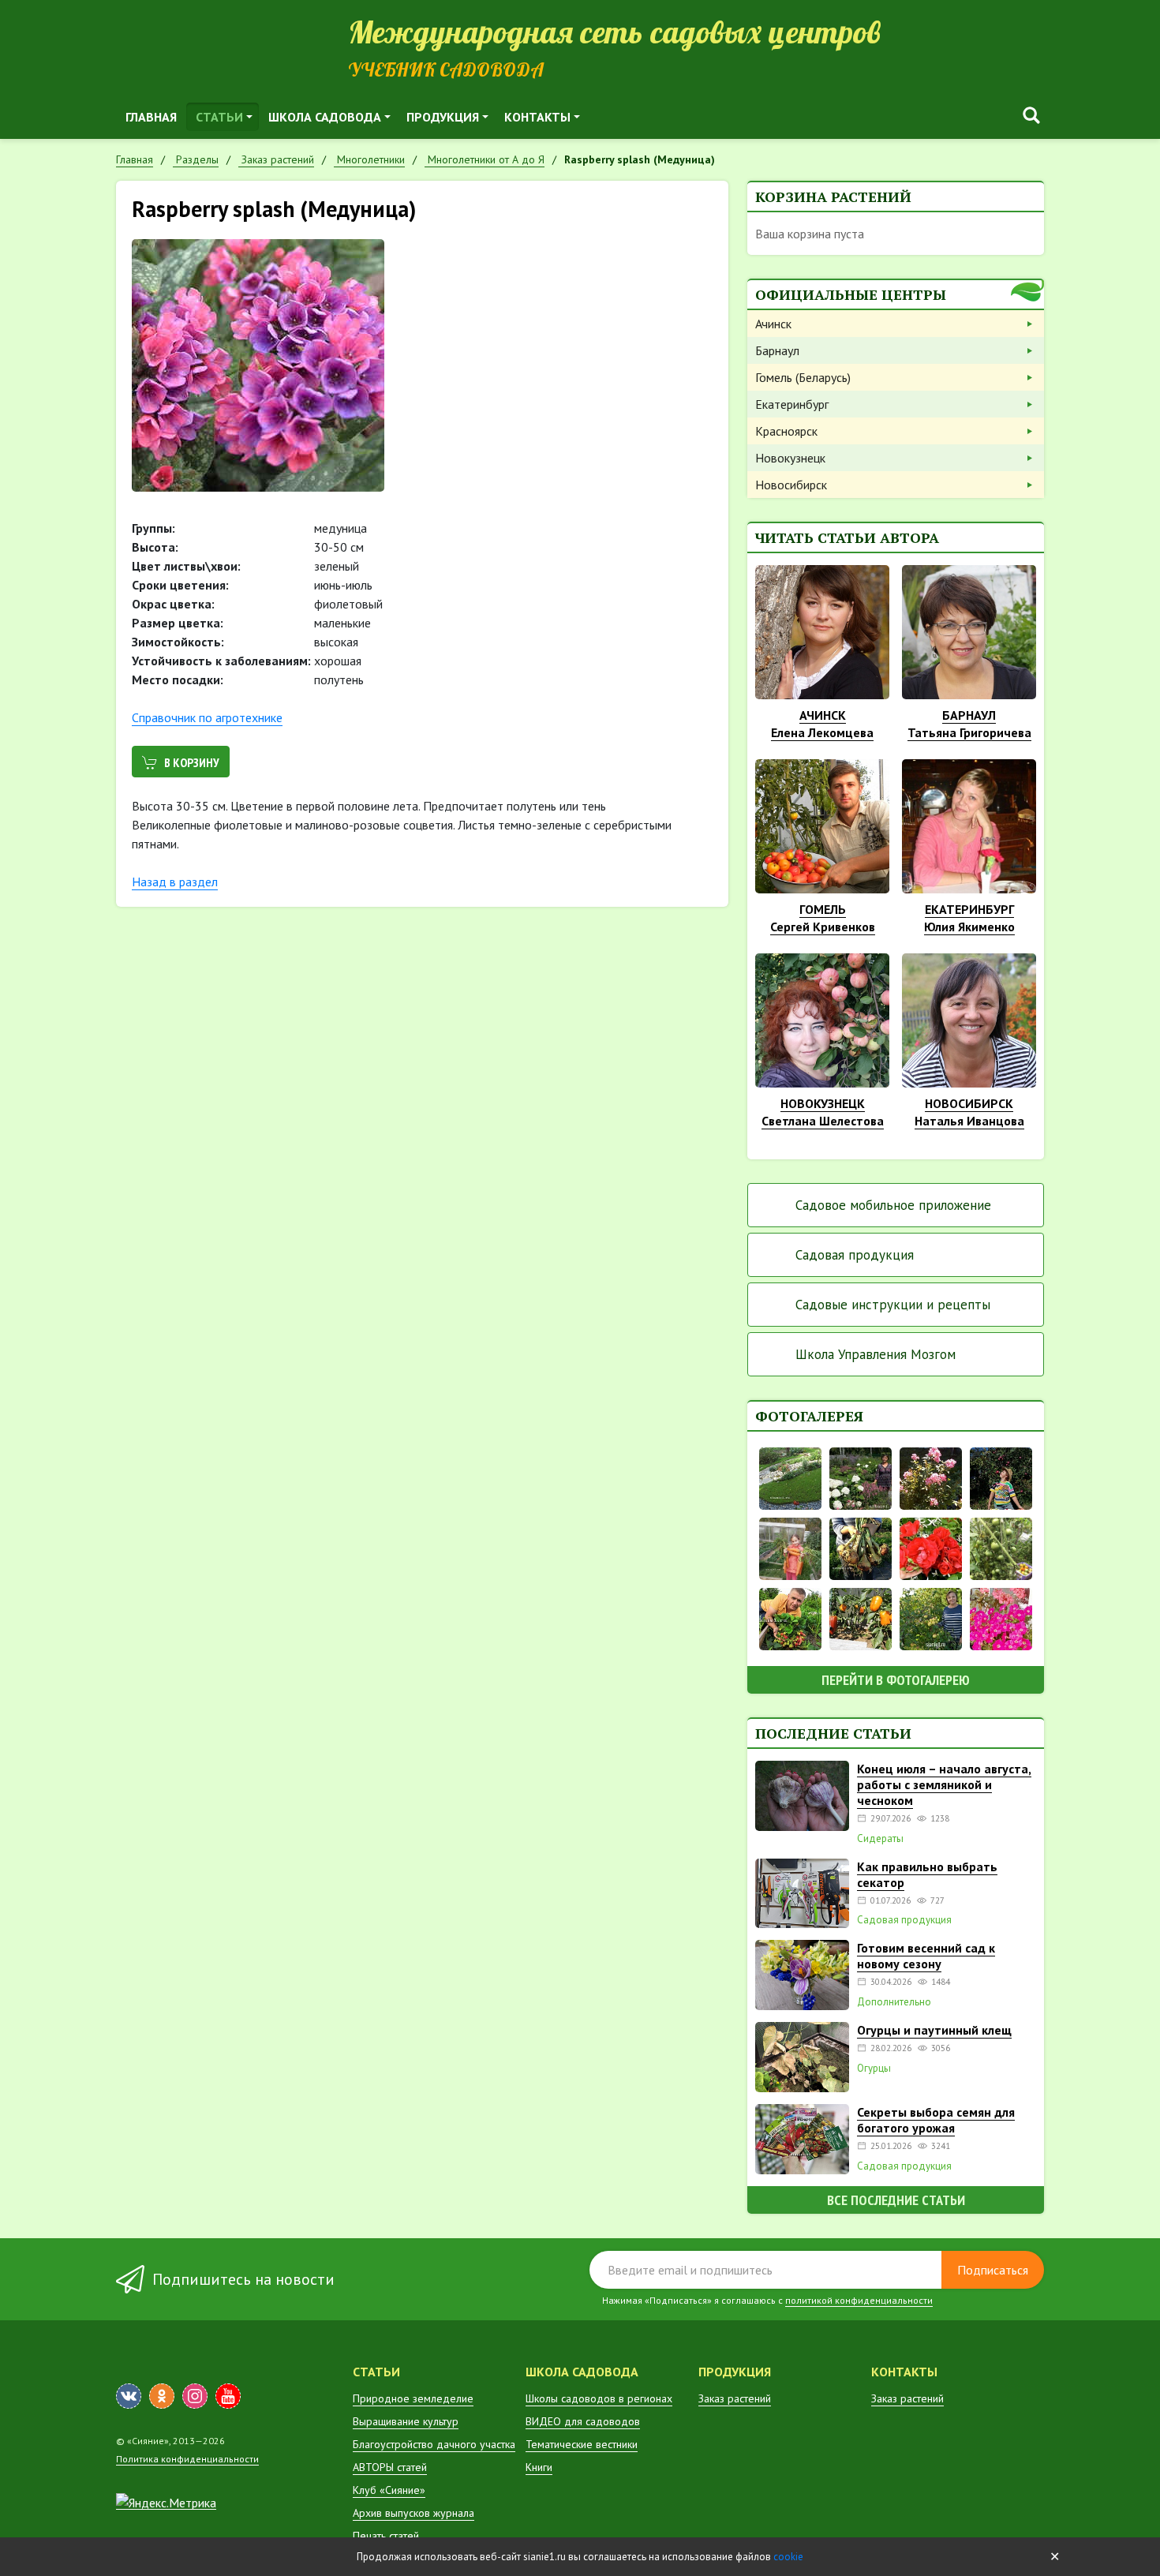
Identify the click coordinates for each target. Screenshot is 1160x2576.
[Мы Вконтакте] (129, 2396)
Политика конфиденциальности (187, 2459)
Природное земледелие (413, 2398)
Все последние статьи (896, 2200)
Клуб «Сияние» (389, 2490)
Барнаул (777, 350)
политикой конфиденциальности (859, 2300)
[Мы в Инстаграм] (195, 2396)
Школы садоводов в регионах (599, 2398)
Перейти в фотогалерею (896, 1680)
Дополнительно (894, 2002)
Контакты (537, 117)
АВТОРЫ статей (390, 2467)
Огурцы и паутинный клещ (934, 2030)
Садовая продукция (855, 1255)
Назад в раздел (175, 882)
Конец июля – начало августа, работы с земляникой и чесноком (944, 1784)
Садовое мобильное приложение (893, 1205)
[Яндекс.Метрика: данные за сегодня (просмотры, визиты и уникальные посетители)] (166, 2503)
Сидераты (880, 1839)
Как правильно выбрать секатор (927, 1874)
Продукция (443, 117)
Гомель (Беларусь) (803, 377)
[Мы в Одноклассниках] (162, 2396)
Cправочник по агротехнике (207, 717)
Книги (539, 2467)
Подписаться (993, 2270)
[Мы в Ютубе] (228, 2396)
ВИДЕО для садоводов (583, 2421)
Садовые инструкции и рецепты (893, 1305)
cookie (788, 2557)
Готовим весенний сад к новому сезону (926, 1956)
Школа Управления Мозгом (876, 1354)
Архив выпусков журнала (413, 2513)
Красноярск (786, 431)
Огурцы (874, 2069)
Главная (151, 117)
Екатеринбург (792, 404)
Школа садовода (325, 117)
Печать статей (386, 2536)
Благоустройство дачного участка (434, 2444)
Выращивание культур (406, 2421)
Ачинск (773, 324)
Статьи (219, 117)
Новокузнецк (790, 458)
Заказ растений (735, 2398)
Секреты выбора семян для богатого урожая (936, 2120)
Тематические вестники (582, 2444)
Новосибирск (791, 485)
